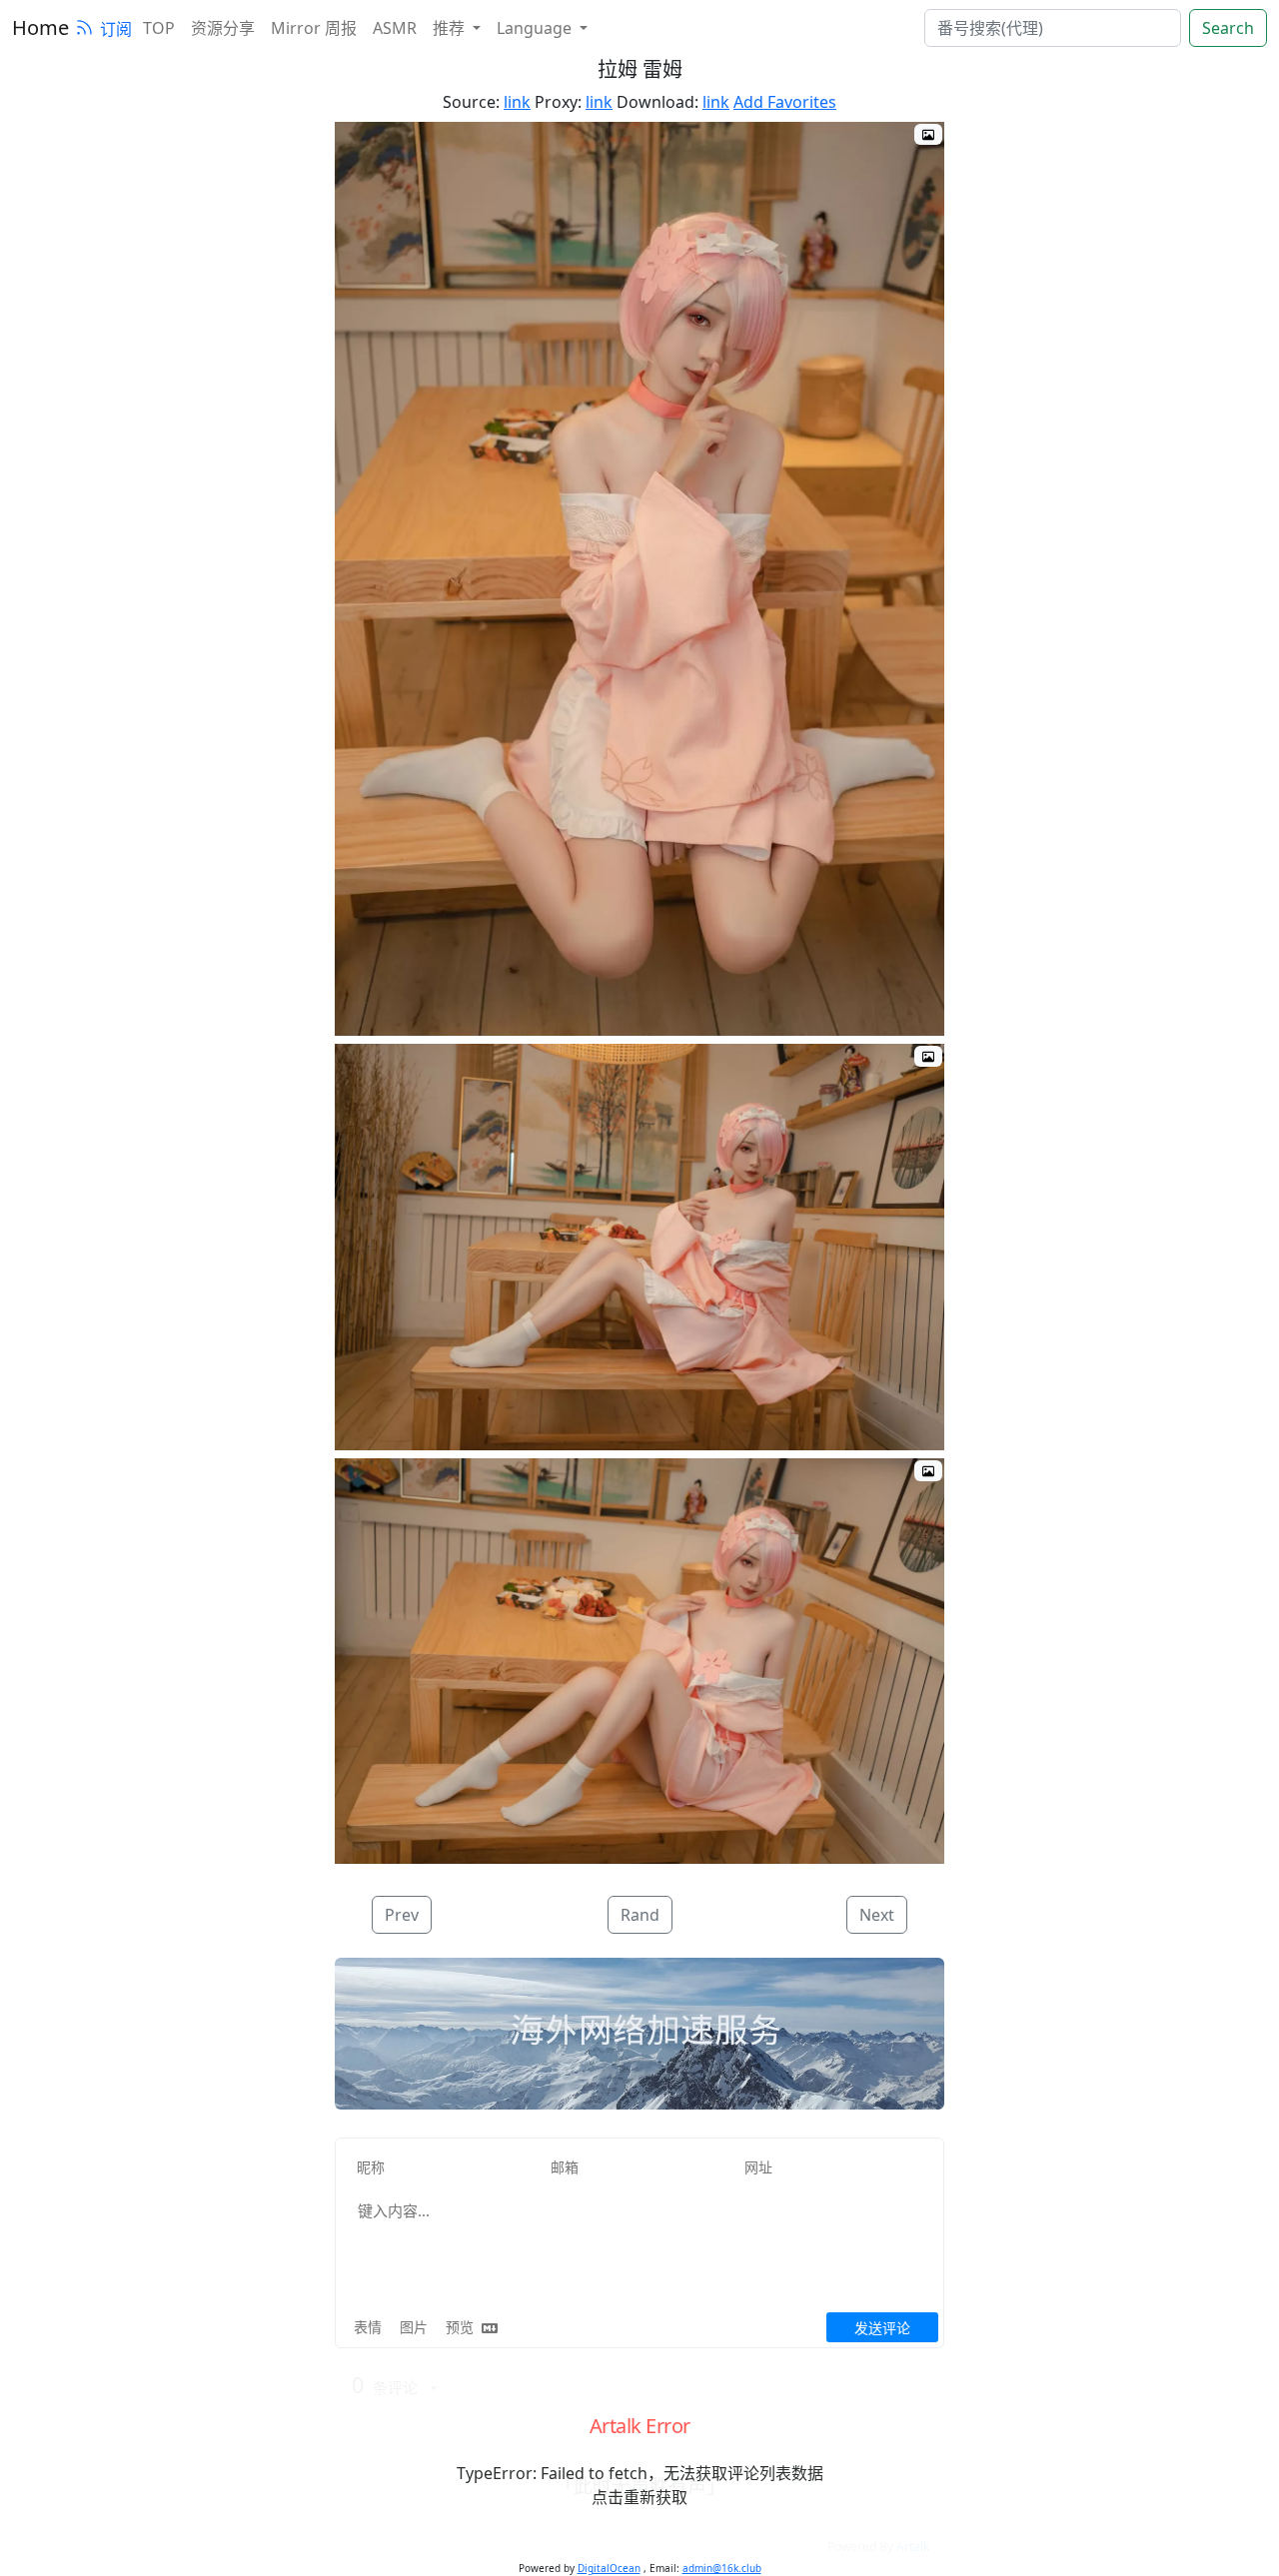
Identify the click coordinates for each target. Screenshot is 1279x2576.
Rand (640, 1915)
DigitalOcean (609, 2568)
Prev (402, 1915)
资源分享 (223, 28)
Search (1228, 28)
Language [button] (536, 28)
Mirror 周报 (314, 28)
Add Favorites (785, 102)
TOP (159, 28)
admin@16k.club (722, 2568)
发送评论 (882, 2328)
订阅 (116, 29)
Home (40, 27)
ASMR (395, 28)
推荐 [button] (451, 28)
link (517, 102)
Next (877, 1915)
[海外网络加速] (639, 2035)
